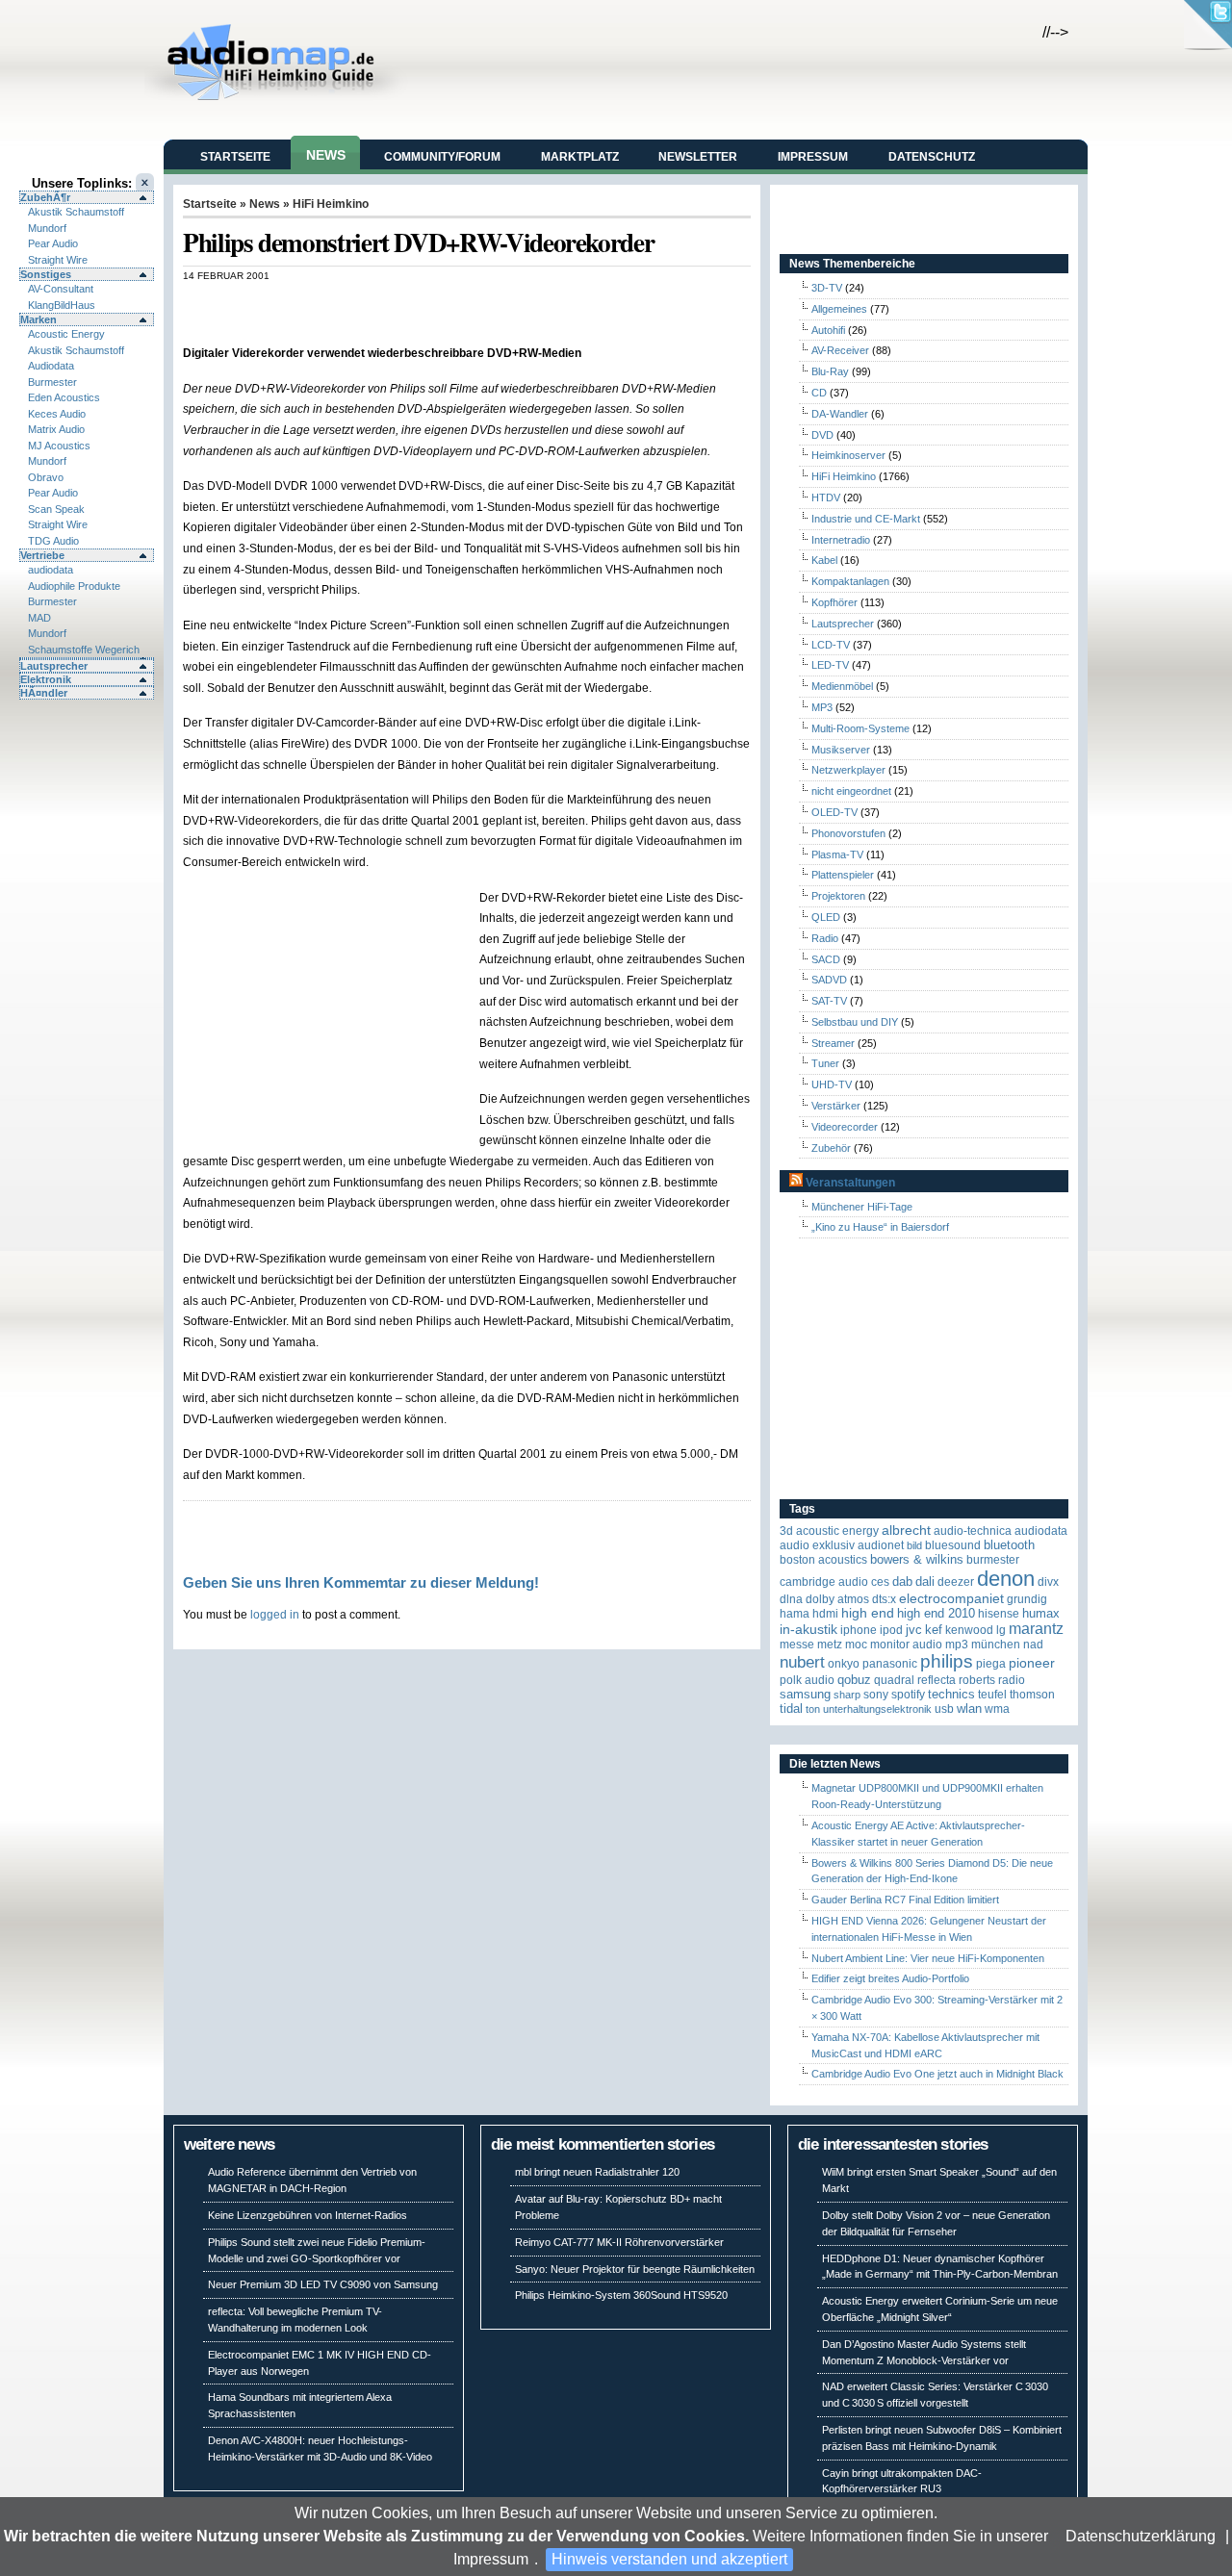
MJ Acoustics (59, 446)
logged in (275, 1614)
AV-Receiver (840, 350)
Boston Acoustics (823, 1560)
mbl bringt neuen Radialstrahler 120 (597, 2172)
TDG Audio (53, 541)
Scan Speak (56, 509)
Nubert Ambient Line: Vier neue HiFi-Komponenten (928, 1958)
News (326, 155)
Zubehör (831, 1148)
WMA (997, 1709)
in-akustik (808, 1630)
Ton (813, 1709)
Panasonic (890, 1664)
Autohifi (828, 330)
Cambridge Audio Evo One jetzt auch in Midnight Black (937, 2074)
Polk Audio (807, 1680)
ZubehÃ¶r (45, 197)
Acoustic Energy (66, 334)
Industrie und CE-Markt (866, 519)
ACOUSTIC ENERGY (837, 1531)
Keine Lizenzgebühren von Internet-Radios (308, 2215)
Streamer (833, 1043)
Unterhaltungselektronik (877, 1709)
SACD (826, 959)
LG (1001, 1630)
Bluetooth (1009, 1545)
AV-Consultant (61, 289)
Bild (914, 1545)
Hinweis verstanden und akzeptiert (669, 2559)
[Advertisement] (408, 302)
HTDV (826, 497)
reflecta (937, 1680)
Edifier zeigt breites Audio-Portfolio (890, 1978)
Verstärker (836, 1106)
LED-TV (830, 665)
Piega (991, 1664)
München (996, 1645)
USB (944, 1709)
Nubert (802, 1662)
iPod (891, 1630)
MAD (39, 618)
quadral (894, 1680)
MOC (856, 1645)
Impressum (491, 2559)
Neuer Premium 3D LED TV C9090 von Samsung (323, 2284)
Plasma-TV (837, 854)
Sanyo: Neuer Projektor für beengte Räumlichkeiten (635, 2269)
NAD (1033, 1645)
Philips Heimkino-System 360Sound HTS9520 (621, 2295)
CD (819, 393)
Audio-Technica (973, 1531)
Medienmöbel (842, 686)
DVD (822, 435)
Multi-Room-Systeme (860, 728)
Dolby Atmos (837, 1599)
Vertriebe (42, 555)
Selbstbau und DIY (855, 1022)
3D (786, 1531)
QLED (826, 917)
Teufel (992, 1695)
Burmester (52, 382)
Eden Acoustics (64, 397)
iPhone (859, 1630)
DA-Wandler (840, 414)
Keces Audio (57, 414)
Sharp (847, 1695)
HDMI (825, 1614)
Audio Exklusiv (817, 1545)
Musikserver (841, 750)
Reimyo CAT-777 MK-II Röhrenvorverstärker (619, 2242)
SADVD (829, 980)
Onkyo (844, 1664)
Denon (1006, 1579)
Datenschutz (932, 157)
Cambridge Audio (824, 1582)
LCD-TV (831, 645)
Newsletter (698, 157)
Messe (797, 1645)
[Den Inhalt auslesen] (796, 1183)
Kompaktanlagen (850, 581)
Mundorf (47, 228)
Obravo (46, 477)
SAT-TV (829, 1001)
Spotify (908, 1695)
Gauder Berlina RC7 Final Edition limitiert (905, 1900)
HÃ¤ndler (44, 693)
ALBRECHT (906, 1530)
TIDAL (791, 1709)
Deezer (956, 1582)
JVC (914, 1630)
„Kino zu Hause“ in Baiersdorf (880, 1227)
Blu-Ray (830, 371)
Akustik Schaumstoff (76, 212)
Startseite (235, 157)
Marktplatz (580, 157)
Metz (830, 1645)
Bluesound (953, 1545)
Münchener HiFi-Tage (862, 1207)
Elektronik (46, 679)
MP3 (822, 707)
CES (880, 1582)
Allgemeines (839, 309)
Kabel (824, 560)
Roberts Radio (992, 1680)
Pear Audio (53, 243)
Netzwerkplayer (848, 770)
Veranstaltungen (850, 1183)
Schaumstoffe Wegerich (84, 650)
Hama (795, 1614)
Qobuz (854, 1680)
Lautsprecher (54, 666)
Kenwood (969, 1630)
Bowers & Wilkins (917, 1559)
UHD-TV (832, 1084)
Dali (925, 1581)
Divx (1048, 1582)
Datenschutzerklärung (1141, 2536)
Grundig (1027, 1599)
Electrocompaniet (951, 1599)
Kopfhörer (834, 602)
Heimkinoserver (848, 455)
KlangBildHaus (62, 305)
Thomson (1032, 1695)
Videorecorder (845, 1127)
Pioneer (1032, 1663)
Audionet (881, 1545)
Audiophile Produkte (74, 586)
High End (868, 1613)
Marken (38, 319)
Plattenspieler (843, 875)
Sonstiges (46, 274)
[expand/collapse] (87, 658)
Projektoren (838, 896)
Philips (947, 1661)
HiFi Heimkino (331, 204)
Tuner (825, 1063)
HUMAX (1041, 1613)
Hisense (999, 1614)
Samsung (805, 1694)
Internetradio (841, 540)
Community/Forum (442, 157)
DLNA (791, 1599)
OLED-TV (834, 812)
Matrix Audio (56, 429)
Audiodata (51, 366)
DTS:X (884, 1599)
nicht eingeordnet (851, 791)
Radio (825, 938)
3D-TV (827, 288)
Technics (951, 1694)
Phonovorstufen (848, 833)
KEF (934, 1630)
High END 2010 (936, 1613)
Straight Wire (58, 260)
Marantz (1036, 1629)
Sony (876, 1695)
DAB (902, 1581)
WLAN (969, 1709)
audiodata (51, 570)
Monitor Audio (906, 1645)
